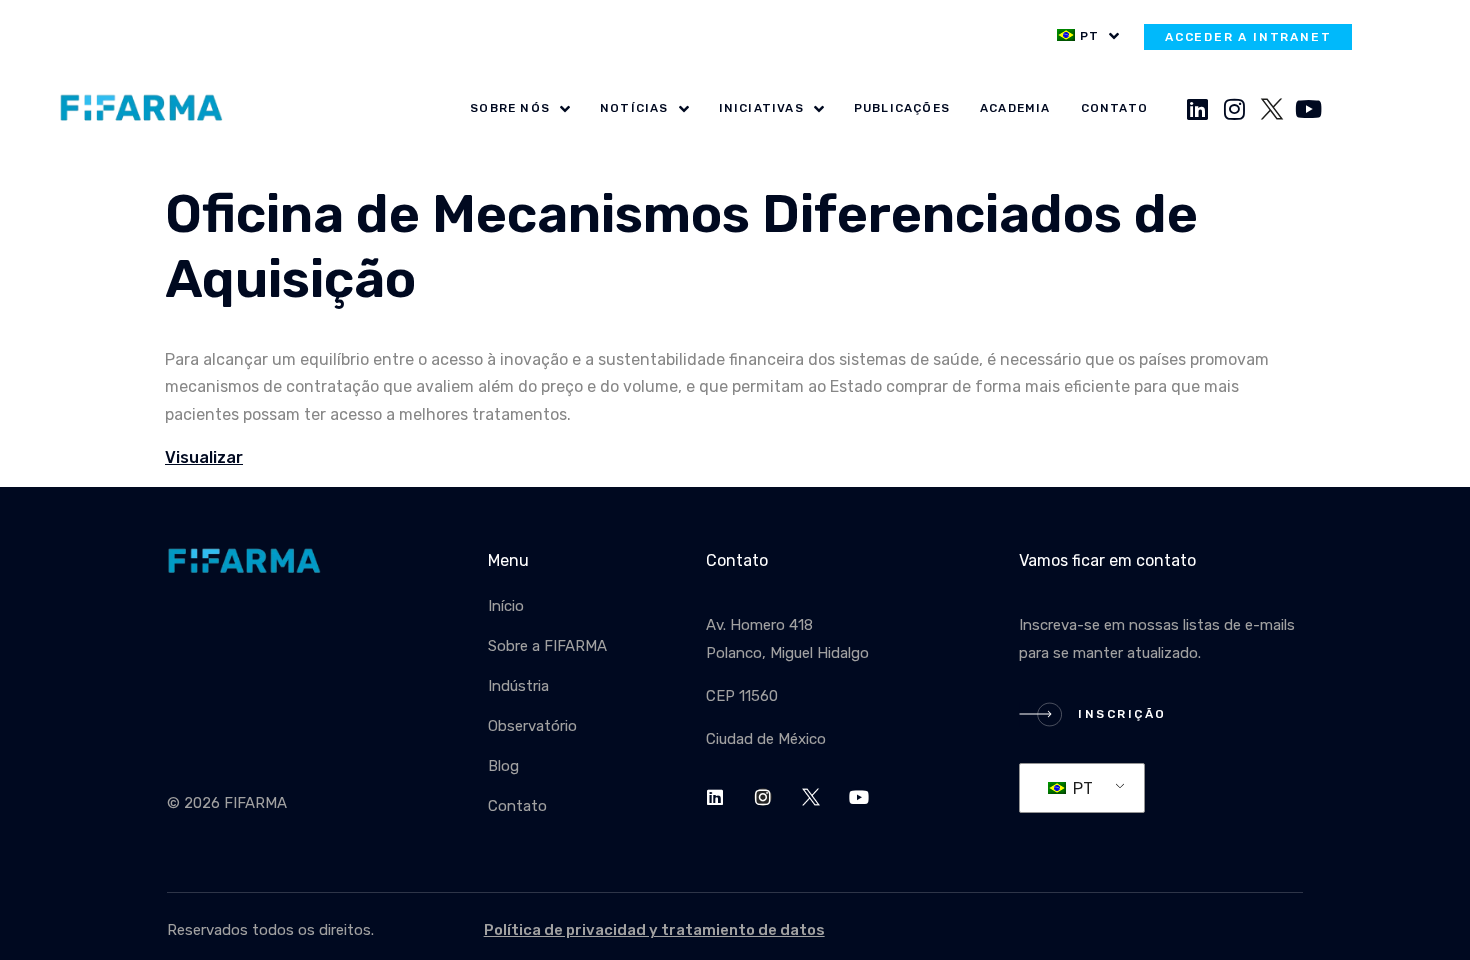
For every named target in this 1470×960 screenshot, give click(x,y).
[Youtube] (1309, 109)
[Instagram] (1235, 109)
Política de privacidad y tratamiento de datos (654, 930)
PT (1081, 788)
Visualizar (204, 457)
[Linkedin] (1198, 109)
